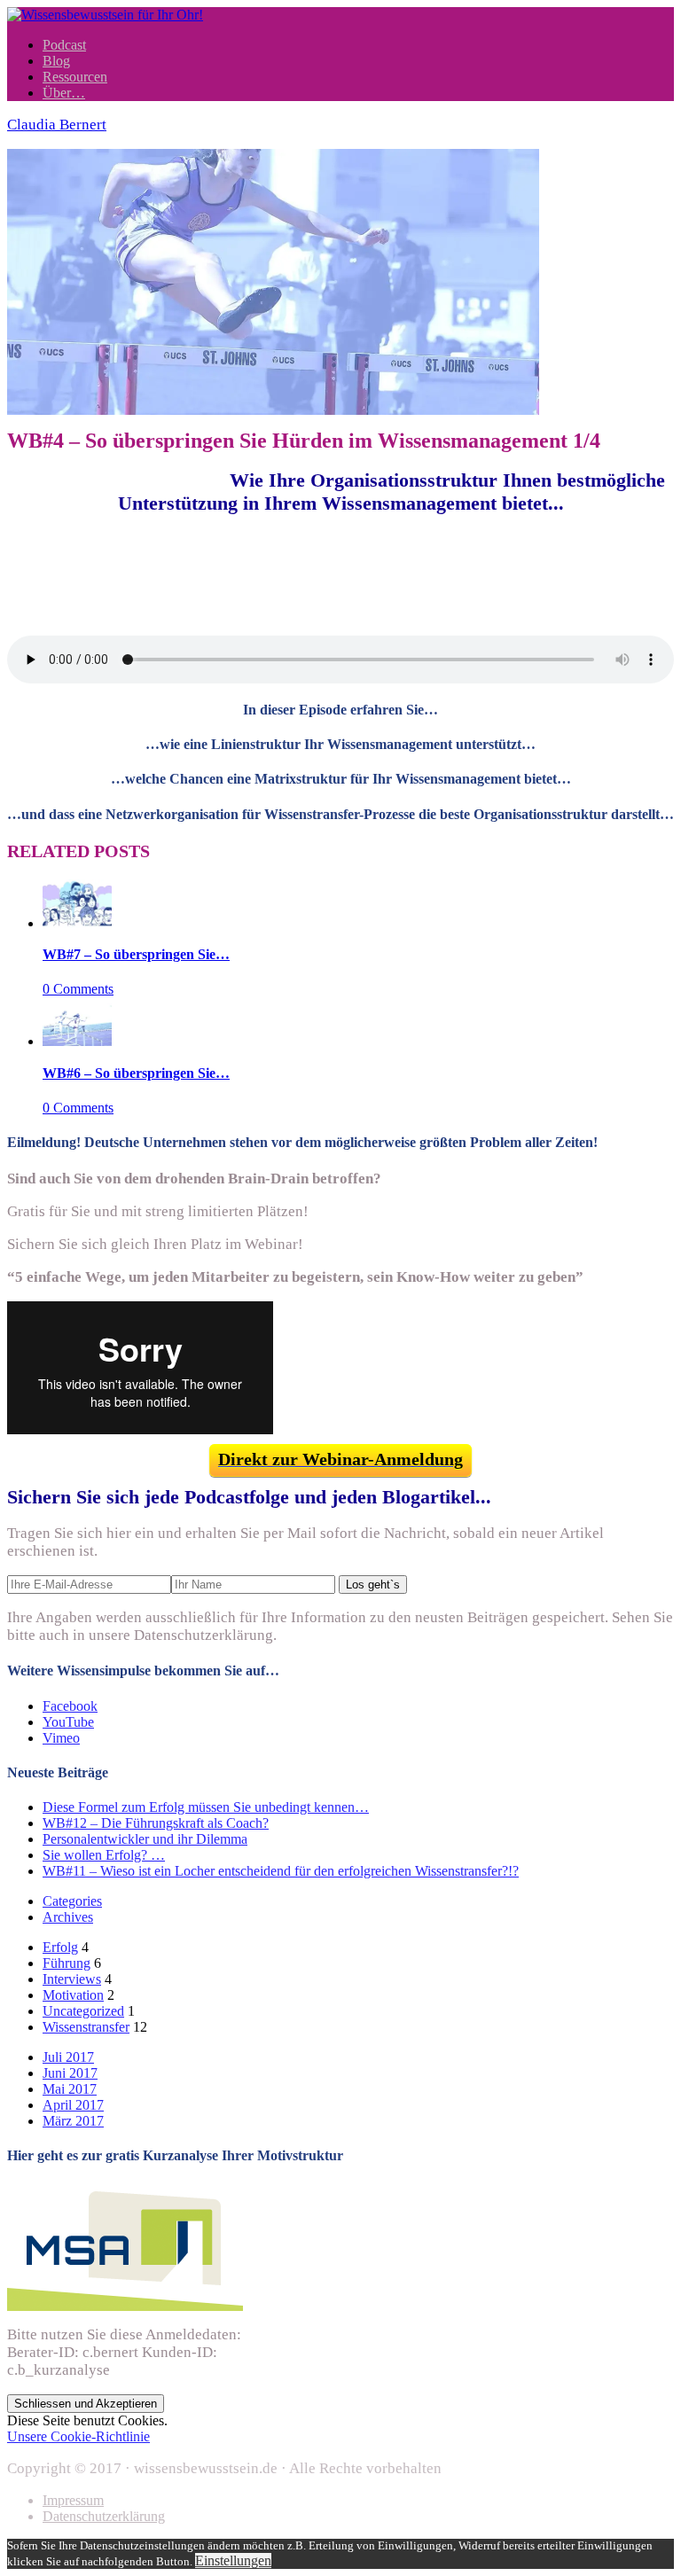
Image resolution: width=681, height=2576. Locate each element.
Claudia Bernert (57, 125)
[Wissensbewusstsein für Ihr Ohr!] (105, 15)
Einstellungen (233, 2560)
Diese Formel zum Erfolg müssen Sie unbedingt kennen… (206, 1807)
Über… (64, 93)
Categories (72, 1901)
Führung (67, 1963)
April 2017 (73, 2105)
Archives (68, 1917)
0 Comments (78, 989)
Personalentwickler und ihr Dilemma (145, 1839)
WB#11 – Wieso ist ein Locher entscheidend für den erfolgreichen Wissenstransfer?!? (281, 1871)
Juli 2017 (68, 2057)
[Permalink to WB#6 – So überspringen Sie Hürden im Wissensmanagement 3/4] (77, 1041)
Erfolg (60, 1947)
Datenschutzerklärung (104, 2516)
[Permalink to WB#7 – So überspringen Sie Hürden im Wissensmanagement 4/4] (77, 923)
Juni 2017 (70, 2073)
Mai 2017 (70, 2089)
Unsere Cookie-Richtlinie (78, 2436)
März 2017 (73, 2121)
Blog (56, 61)
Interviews (72, 1979)
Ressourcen (75, 77)
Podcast (64, 45)
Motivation (73, 1995)
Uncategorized (83, 2011)
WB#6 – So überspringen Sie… (136, 1073)
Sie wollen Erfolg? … (104, 1855)
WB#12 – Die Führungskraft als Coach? (156, 1823)
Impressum (73, 2500)
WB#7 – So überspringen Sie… (136, 954)
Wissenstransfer (86, 2027)
